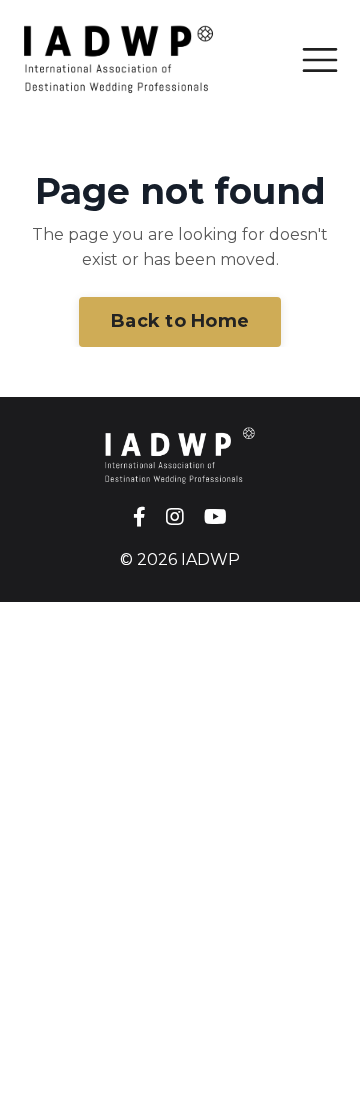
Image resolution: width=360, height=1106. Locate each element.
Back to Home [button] (180, 321)
